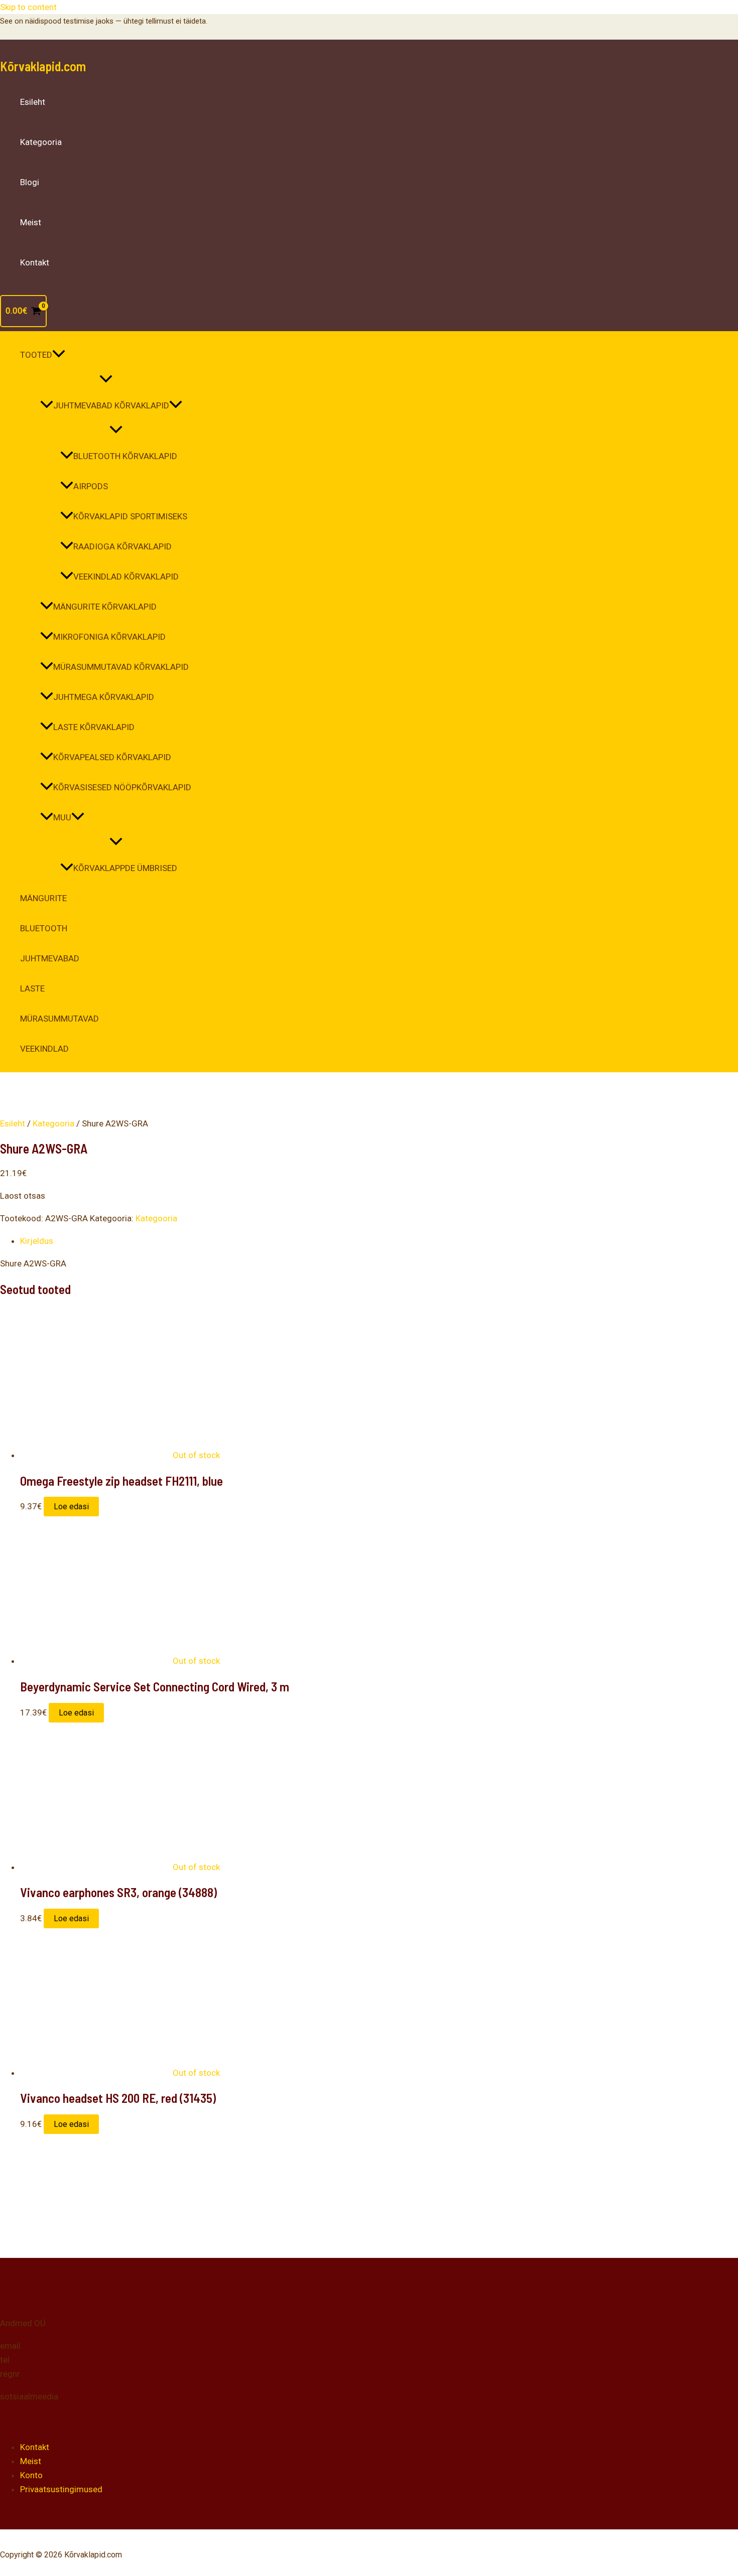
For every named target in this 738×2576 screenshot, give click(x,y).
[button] (59, 355)
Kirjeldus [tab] (37, 1241)
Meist (31, 222)
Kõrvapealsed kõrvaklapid (112, 757)
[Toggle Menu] (106, 380)
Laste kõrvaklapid (94, 727)
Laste (32, 988)
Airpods (91, 486)
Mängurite (43, 898)
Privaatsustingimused (61, 2489)
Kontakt (35, 262)
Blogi (30, 182)
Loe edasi (71, 1507)
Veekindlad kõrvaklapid (126, 577)
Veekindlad (44, 1049)
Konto (31, 2475)
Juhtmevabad (50, 958)
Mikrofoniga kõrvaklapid (109, 637)
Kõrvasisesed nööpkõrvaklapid (122, 787)
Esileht (33, 102)
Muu (62, 817)
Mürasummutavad (59, 1019)
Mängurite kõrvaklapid (105, 607)
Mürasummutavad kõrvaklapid (121, 667)
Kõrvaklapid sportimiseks (130, 516)
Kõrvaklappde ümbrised (125, 868)
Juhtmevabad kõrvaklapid (111, 405)
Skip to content (28, 7)
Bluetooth (44, 928)
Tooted (36, 355)
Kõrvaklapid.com (43, 66)
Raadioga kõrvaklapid (122, 546)
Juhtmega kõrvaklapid (104, 697)
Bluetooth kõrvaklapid (125, 456)
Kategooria (41, 142)
